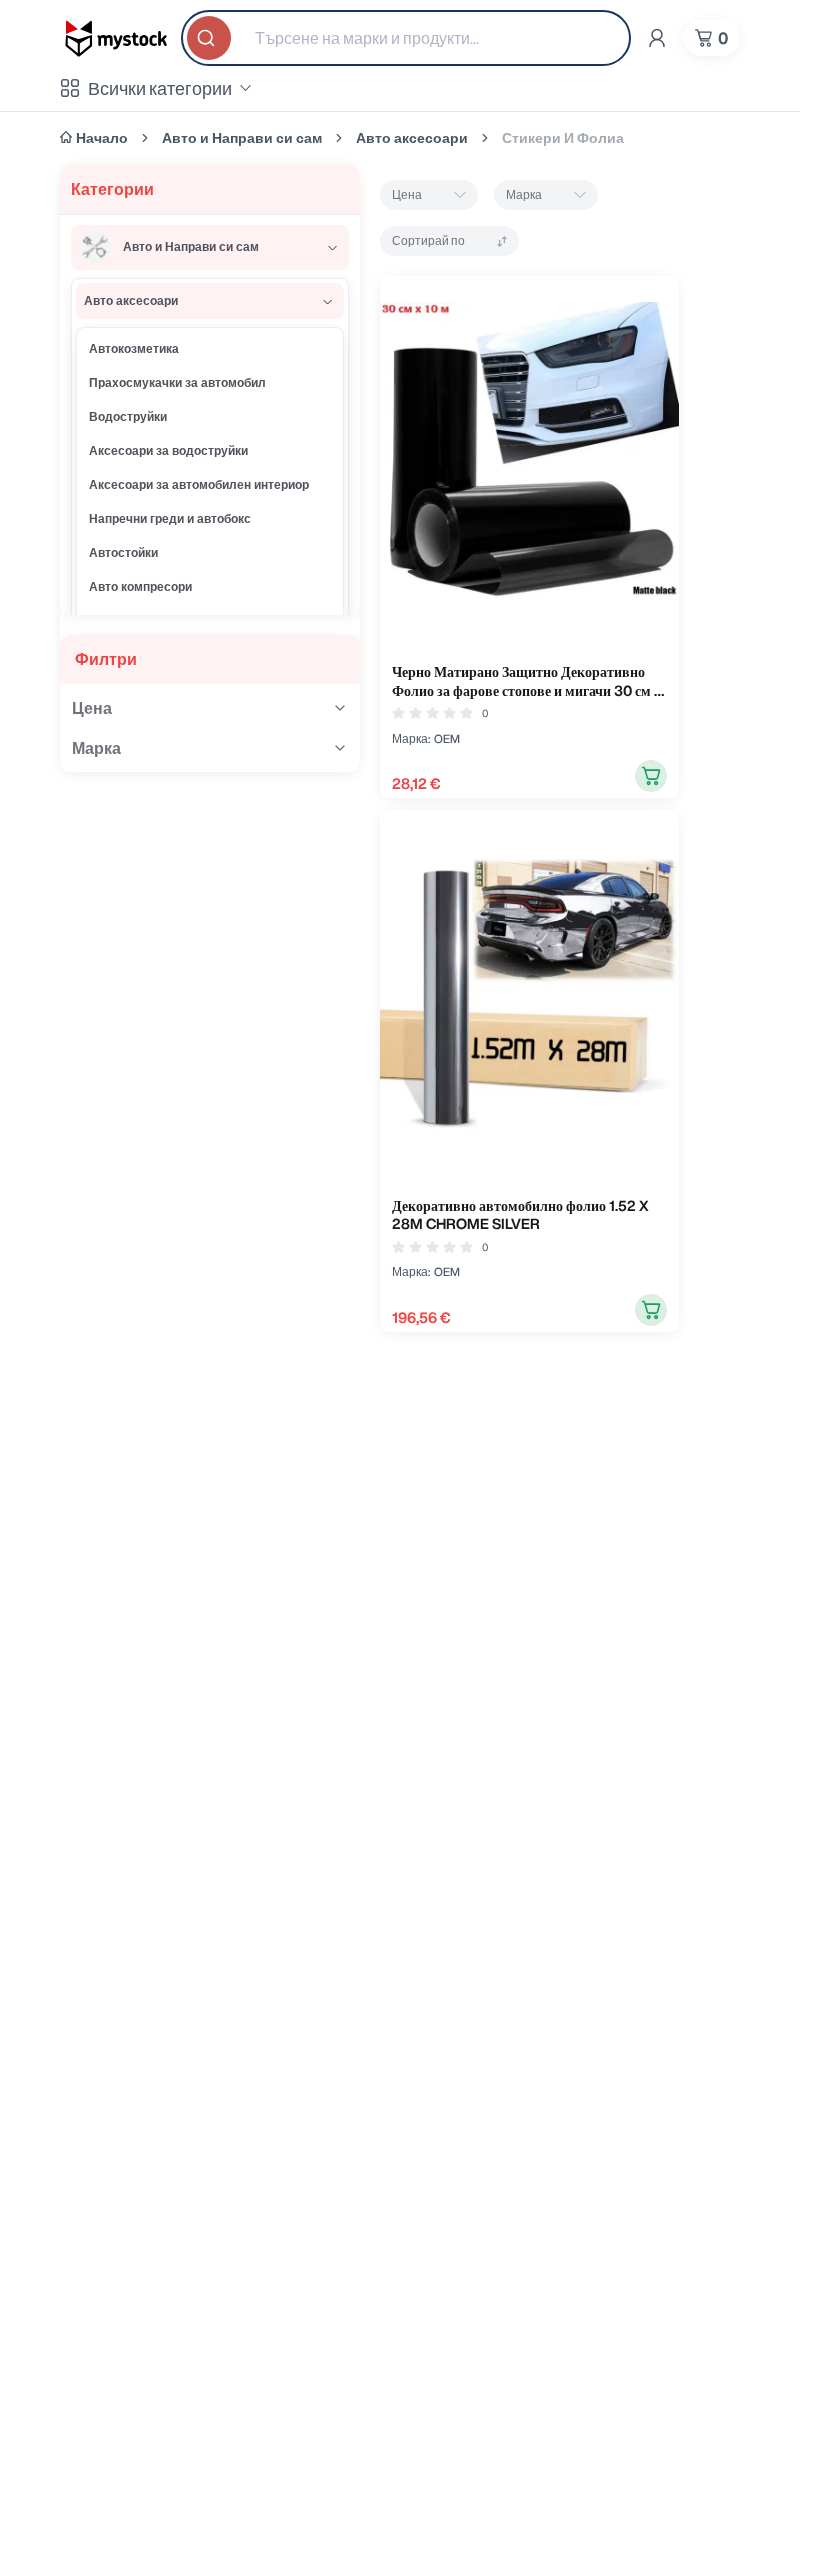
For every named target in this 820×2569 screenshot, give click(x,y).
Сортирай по (428, 240)
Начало (102, 138)
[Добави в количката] (651, 776)
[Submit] (211, 38)
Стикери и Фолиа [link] (563, 138)
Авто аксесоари (412, 138)
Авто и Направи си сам (242, 138)
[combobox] (406, 38)
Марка (524, 194)
